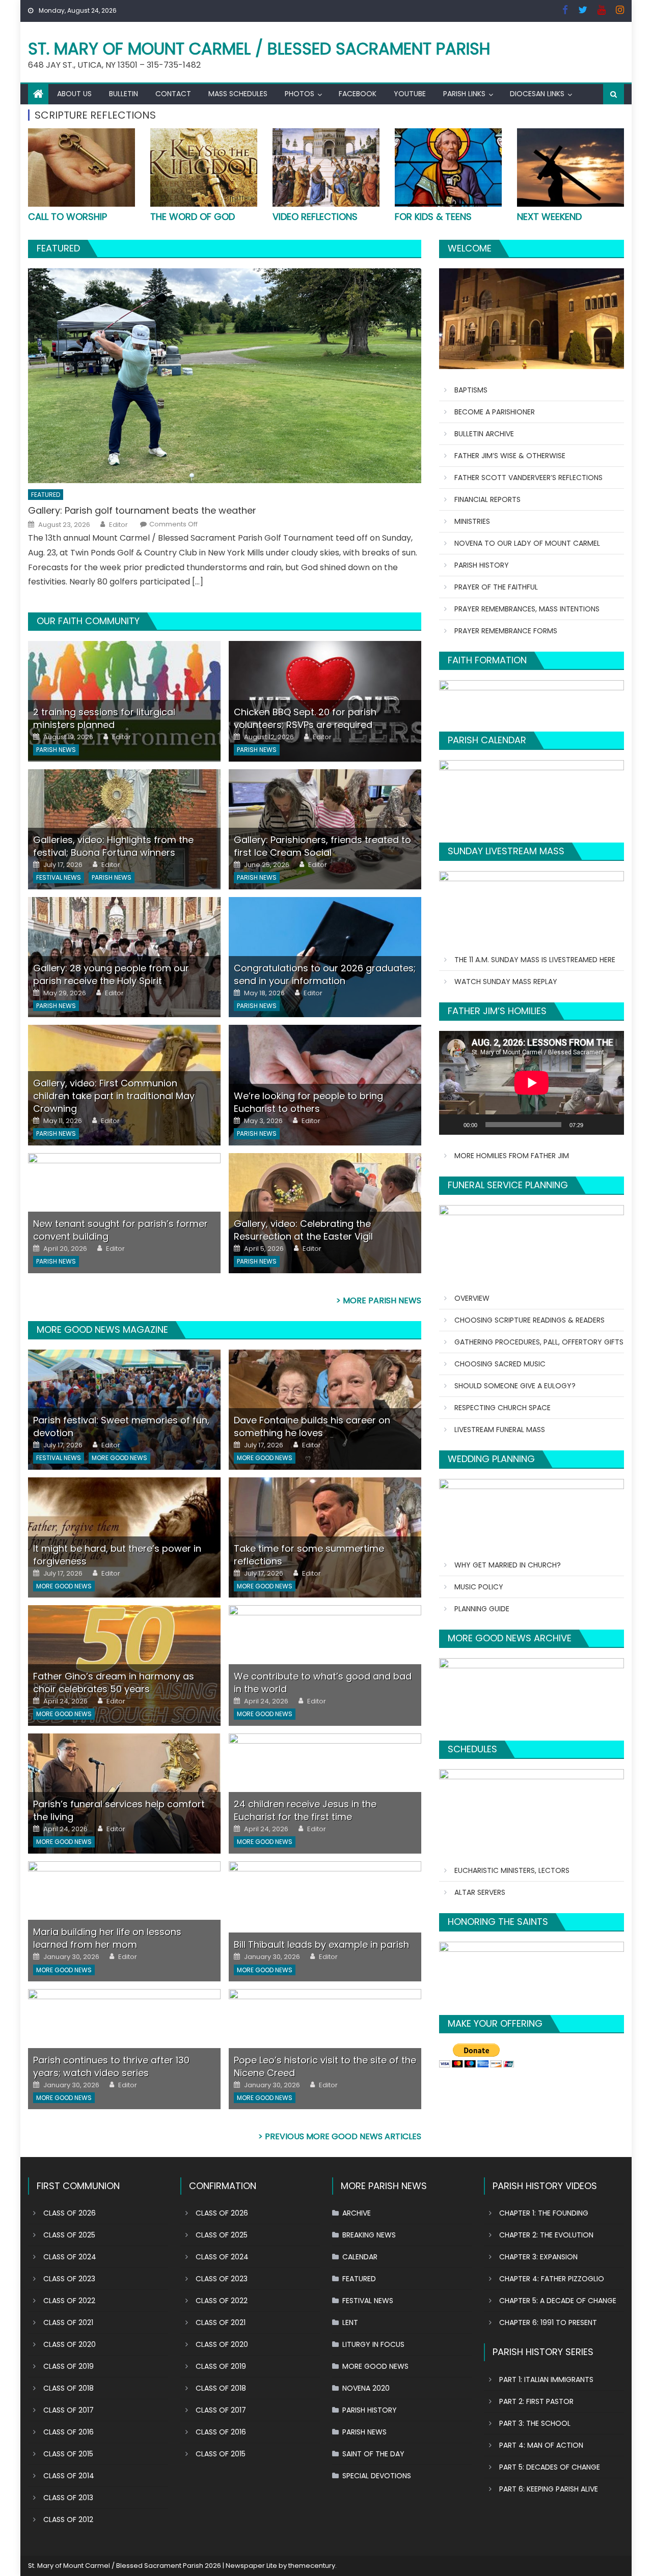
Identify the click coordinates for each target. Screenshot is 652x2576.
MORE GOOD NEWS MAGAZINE (102, 1329)
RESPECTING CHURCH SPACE (502, 1408)
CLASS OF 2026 (70, 2213)
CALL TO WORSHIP (67, 217)
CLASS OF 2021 (68, 2322)
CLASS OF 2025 (69, 2235)
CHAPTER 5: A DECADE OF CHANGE (558, 2301)
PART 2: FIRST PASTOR (536, 2401)
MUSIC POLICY (479, 1587)
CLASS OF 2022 (69, 2301)
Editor (118, 525)
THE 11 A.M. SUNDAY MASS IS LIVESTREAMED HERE (535, 960)
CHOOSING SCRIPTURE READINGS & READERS (529, 1320)
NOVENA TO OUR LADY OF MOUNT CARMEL (527, 543)
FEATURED (58, 248)
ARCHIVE (357, 2213)
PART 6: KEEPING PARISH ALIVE (549, 2489)
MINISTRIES (472, 521)
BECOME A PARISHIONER (495, 412)
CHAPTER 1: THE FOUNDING (544, 2213)
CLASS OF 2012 (68, 2519)
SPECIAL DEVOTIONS (377, 2476)
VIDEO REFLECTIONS (315, 217)
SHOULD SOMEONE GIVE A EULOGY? (515, 1386)
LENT (350, 2322)
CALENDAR (360, 2257)
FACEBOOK (358, 94)
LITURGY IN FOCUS (373, 2344)
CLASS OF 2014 (69, 2476)
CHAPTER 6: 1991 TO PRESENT (548, 2322)
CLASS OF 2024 (70, 2257)
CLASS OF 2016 (69, 2432)
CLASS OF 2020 (70, 2344)
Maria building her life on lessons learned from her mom (107, 1938)
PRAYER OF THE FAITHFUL (496, 587)
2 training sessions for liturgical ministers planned (104, 718)
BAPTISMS (471, 390)
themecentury (312, 2566)
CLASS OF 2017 (69, 2410)
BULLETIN (124, 94)
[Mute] (594, 1125)
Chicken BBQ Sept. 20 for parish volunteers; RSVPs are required (305, 718)
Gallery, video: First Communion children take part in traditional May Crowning (114, 1096)
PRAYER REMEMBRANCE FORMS (506, 631)
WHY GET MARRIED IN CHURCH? (508, 1565)
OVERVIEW (472, 1298)
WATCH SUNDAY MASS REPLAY (506, 982)
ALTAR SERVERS (480, 1892)
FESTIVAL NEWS (59, 877)
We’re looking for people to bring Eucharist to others (308, 1102)
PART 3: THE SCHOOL (535, 2423)
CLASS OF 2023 (69, 2279)
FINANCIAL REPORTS (487, 499)
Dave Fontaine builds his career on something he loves (312, 1426)
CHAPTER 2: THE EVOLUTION (546, 2235)
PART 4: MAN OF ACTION (541, 2445)
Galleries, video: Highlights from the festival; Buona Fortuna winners (113, 846)
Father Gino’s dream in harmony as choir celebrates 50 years (114, 1683)
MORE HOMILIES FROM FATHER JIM (512, 1156)
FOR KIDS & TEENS (433, 217)
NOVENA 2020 (366, 2388)
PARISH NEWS (56, 750)
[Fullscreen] (611, 1125)
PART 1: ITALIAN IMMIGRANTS (546, 2379)
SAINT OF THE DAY (373, 2454)
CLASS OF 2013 (68, 2498)
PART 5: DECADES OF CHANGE (550, 2467)
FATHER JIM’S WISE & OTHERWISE (510, 456)
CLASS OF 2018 (69, 2388)
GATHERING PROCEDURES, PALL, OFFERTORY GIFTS (539, 1342)
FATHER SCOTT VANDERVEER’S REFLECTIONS (528, 478)
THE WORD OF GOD (193, 217)
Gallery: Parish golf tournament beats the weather (142, 510)
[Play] (452, 1125)
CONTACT (173, 94)
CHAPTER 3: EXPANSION (538, 2257)
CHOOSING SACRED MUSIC (500, 1364)
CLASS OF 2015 (68, 2454)
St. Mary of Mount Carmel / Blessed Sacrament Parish (259, 49)
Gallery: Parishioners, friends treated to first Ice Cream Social (322, 846)
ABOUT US (74, 94)
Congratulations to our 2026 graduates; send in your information (325, 974)
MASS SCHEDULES (238, 94)
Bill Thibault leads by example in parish (321, 1944)
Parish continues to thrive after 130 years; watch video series (111, 2066)
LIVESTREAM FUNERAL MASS (500, 1430)
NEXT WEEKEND (549, 217)
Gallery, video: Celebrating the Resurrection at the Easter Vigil (303, 1230)
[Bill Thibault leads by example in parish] (325, 1921)
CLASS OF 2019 (69, 2366)
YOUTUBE (410, 94)
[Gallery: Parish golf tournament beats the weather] (225, 376)
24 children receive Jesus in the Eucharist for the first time (305, 1810)
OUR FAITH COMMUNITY (88, 621)
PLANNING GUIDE (482, 1609)
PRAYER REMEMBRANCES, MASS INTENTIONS (527, 609)
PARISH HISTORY (482, 565)
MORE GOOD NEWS (119, 1458)
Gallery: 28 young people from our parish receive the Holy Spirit (111, 974)
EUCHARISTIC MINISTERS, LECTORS (512, 1870)
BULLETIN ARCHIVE (484, 434)
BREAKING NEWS (369, 2235)
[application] (532, 1083)
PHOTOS (300, 94)
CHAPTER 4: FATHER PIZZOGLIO (552, 2279)
